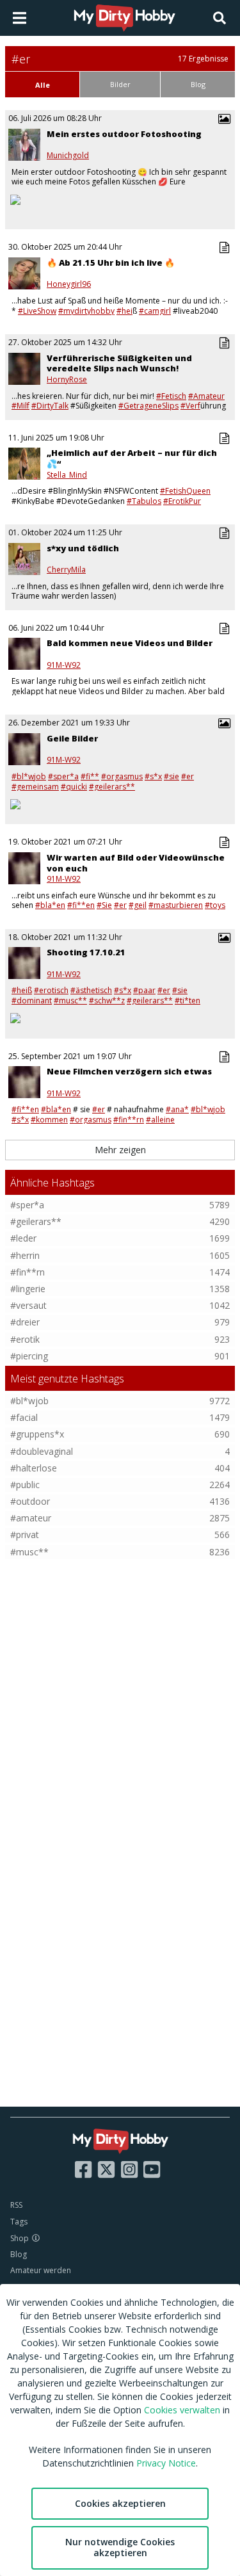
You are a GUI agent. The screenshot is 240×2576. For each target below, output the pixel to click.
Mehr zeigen (120, 1150)
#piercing (29, 1356)
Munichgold (68, 156)
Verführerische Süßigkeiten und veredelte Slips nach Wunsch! (119, 363)
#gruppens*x (37, 1434)
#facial (24, 1417)
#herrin (25, 1255)
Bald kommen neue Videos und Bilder (130, 643)
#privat (25, 1535)
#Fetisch (171, 396)
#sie (172, 776)
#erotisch (51, 990)
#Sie (104, 905)
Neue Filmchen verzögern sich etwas (129, 1071)
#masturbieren (176, 905)
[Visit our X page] (106, 2169)
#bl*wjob (29, 776)
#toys (215, 905)
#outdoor (30, 1501)
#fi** (90, 776)
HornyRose (67, 380)
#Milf (20, 406)
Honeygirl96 (69, 284)
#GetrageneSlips (148, 406)
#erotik (25, 1339)
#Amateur (206, 396)
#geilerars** (36, 1221)
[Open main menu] (20, 18)
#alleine (160, 1120)
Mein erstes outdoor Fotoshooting (124, 134)
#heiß (22, 990)
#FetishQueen (185, 491)
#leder (23, 1238)
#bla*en (50, 905)
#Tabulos (144, 501)
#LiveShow (37, 311)
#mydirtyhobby (86, 311)
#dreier (25, 1322)
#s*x (153, 776)
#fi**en (81, 905)
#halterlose (34, 1468)
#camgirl (155, 311)
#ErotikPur (182, 501)
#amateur (31, 1518)
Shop (20, 2238)
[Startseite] (125, 18)
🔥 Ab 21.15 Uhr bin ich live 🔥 (111, 263)
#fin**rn (129, 1120)
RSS (16, 2205)
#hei (124, 311)
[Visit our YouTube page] (152, 2169)
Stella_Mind (67, 475)
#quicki (74, 787)
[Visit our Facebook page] (83, 2169)
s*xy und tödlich (83, 548)
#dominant (32, 1000)
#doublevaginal (42, 1451)
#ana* (177, 1109)
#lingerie (28, 1289)
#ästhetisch (91, 990)
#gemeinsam (35, 787)
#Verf (190, 406)
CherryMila (66, 570)
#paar (144, 990)
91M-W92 (64, 665)
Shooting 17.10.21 (86, 952)
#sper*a (63, 776)
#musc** (70, 1000)
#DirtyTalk (50, 406)
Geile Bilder (72, 738)
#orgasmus (122, 776)
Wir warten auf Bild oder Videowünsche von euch (136, 863)
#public (25, 1485)
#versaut (28, 1305)
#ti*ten (188, 1000)
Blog (19, 2254)
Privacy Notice (166, 2463)
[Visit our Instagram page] (129, 2169)
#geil (138, 905)
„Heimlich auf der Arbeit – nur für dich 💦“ (132, 458)
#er (188, 776)
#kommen (49, 1120)
